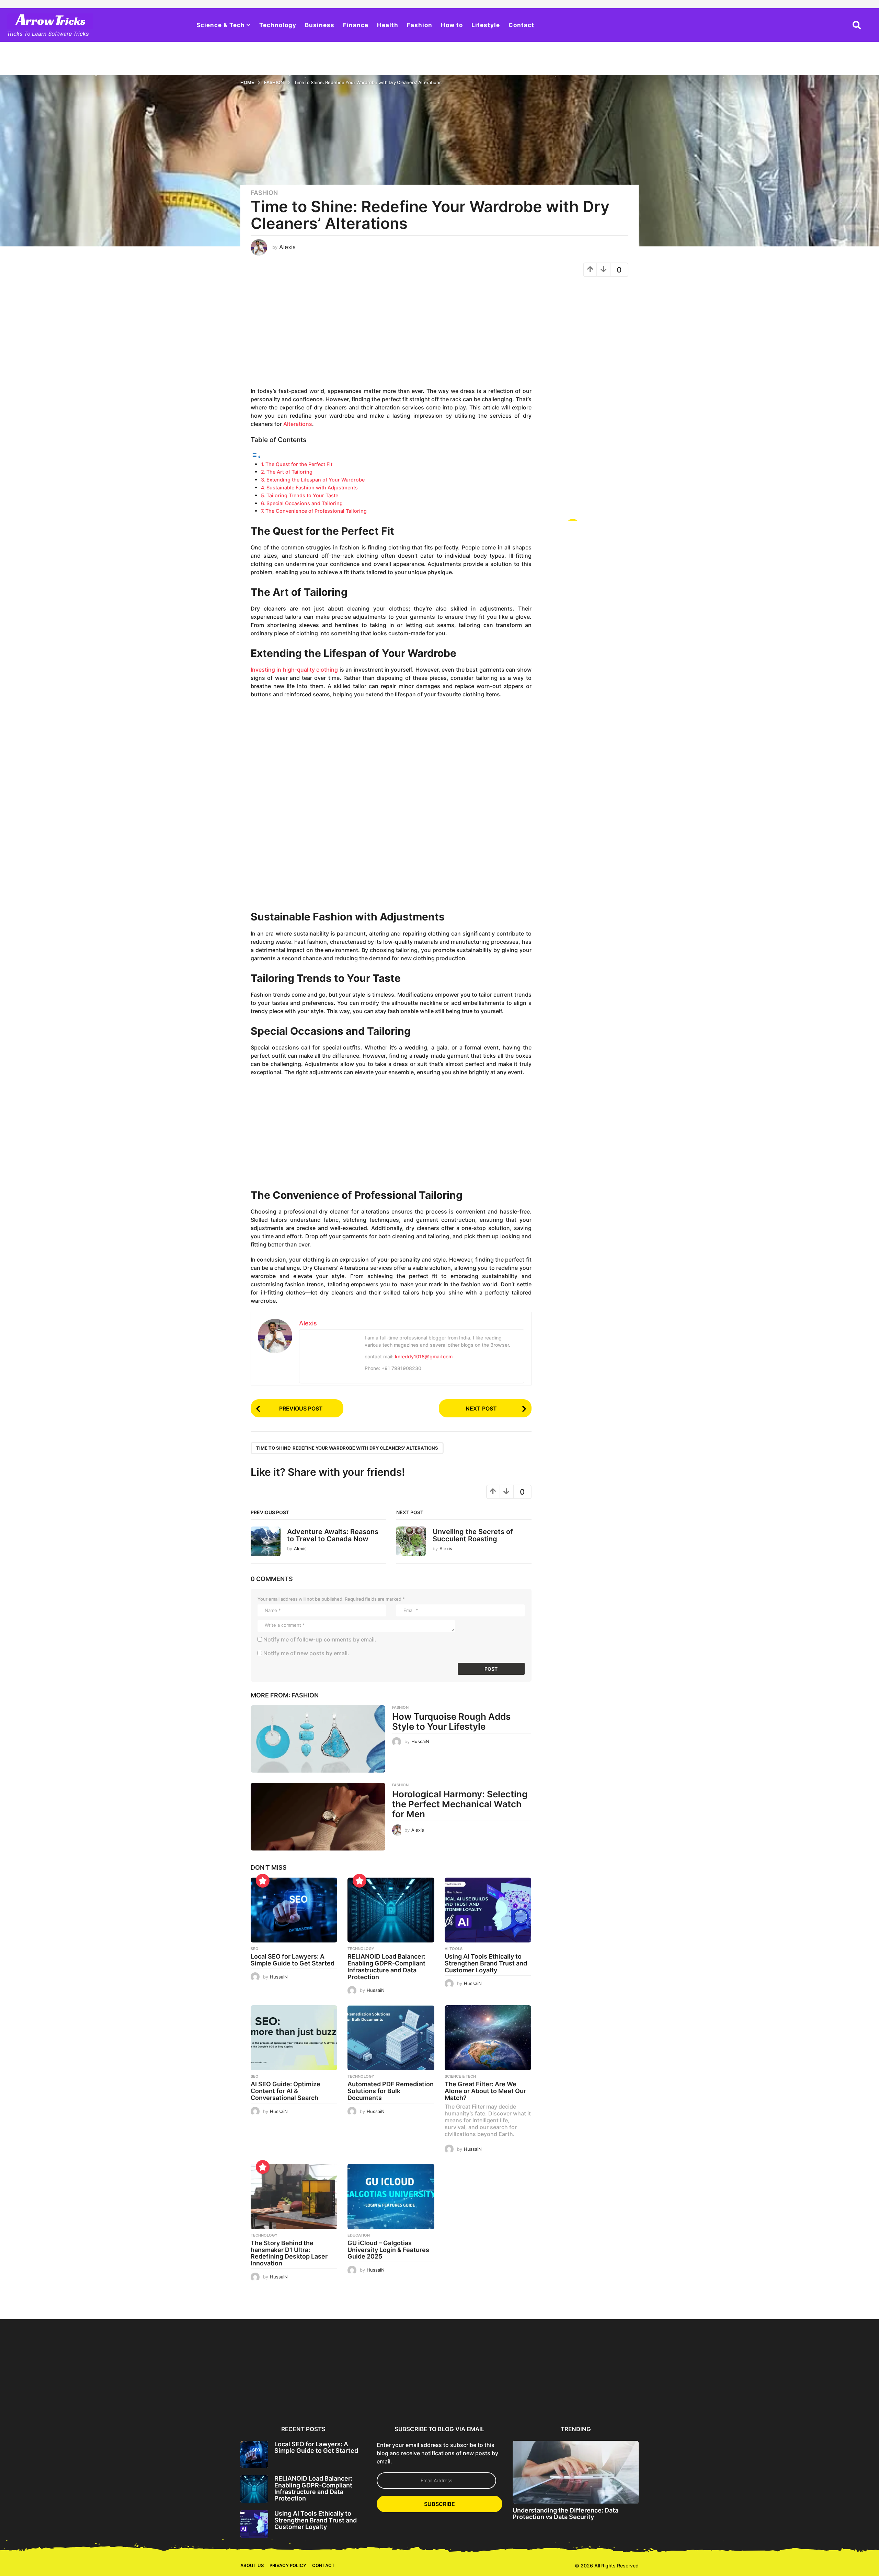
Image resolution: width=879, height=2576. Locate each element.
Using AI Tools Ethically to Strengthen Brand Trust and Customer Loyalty (486, 1963)
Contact (521, 25)
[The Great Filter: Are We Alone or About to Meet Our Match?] (488, 2038)
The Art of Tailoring (289, 472)
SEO (255, 1949)
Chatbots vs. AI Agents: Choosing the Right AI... (807, 2394)
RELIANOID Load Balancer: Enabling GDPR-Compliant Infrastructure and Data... (340, 2397)
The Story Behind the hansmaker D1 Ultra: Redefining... (673, 2397)
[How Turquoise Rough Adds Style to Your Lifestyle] (318, 1739)
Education (359, 2235)
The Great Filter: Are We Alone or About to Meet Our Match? (485, 2091)
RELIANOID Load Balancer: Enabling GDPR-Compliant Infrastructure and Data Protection (386, 1966)
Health (388, 25)
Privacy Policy (288, 2564)
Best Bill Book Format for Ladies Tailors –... (74, 2394)
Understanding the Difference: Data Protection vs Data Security (566, 2512)
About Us (252, 2564)
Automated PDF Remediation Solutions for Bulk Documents (391, 2091)
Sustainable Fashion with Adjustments (312, 488)
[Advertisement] (391, 335)
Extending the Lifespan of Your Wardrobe (316, 480)
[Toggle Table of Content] (256, 456)
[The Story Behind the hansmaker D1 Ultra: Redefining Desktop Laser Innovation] (294, 2196)
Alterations (298, 424)
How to (452, 25)
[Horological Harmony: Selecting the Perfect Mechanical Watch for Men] (318, 1817)
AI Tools (454, 1949)
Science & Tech (221, 25)
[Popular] (263, 1881)
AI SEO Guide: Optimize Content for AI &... (474, 2394)
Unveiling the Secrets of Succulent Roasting (473, 1535)
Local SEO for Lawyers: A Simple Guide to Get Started (293, 1960)
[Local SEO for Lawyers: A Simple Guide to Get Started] (294, 1910)
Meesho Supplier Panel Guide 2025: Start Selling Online (207, 2397)
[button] (857, 25)
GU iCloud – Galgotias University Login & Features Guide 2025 (388, 2250)
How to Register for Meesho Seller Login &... (141, 2394)
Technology (278, 25)
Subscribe (439, 2502)
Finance (356, 25)
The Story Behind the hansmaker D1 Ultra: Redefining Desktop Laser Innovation (289, 2253)
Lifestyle (486, 25)
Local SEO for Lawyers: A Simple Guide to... (274, 2394)
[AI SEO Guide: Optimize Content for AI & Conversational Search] (294, 2038)
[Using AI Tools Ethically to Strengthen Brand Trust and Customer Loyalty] (488, 1910)
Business (320, 25)
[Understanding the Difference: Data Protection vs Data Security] (576, 2470)
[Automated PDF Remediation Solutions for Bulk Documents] (391, 2038)
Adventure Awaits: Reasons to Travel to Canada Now (333, 1535)
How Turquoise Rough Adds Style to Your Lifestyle (451, 1721)
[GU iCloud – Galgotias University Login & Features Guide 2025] (391, 2196)
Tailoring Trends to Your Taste (302, 495)
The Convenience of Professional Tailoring (316, 511)
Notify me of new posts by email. (306, 1653)
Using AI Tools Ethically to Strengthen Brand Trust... (407, 2394)
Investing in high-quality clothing (294, 670)
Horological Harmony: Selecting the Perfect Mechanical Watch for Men (460, 1804)
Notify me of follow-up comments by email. (320, 1639)
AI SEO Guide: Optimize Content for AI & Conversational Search (286, 2091)
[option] (274, 2370)
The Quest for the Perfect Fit (299, 464)
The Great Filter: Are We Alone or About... (607, 2394)
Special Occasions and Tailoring (305, 503)
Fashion (420, 25)
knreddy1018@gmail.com (424, 1356)
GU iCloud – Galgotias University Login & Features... (740, 2397)
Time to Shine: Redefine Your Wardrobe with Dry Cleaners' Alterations (347, 1448)
